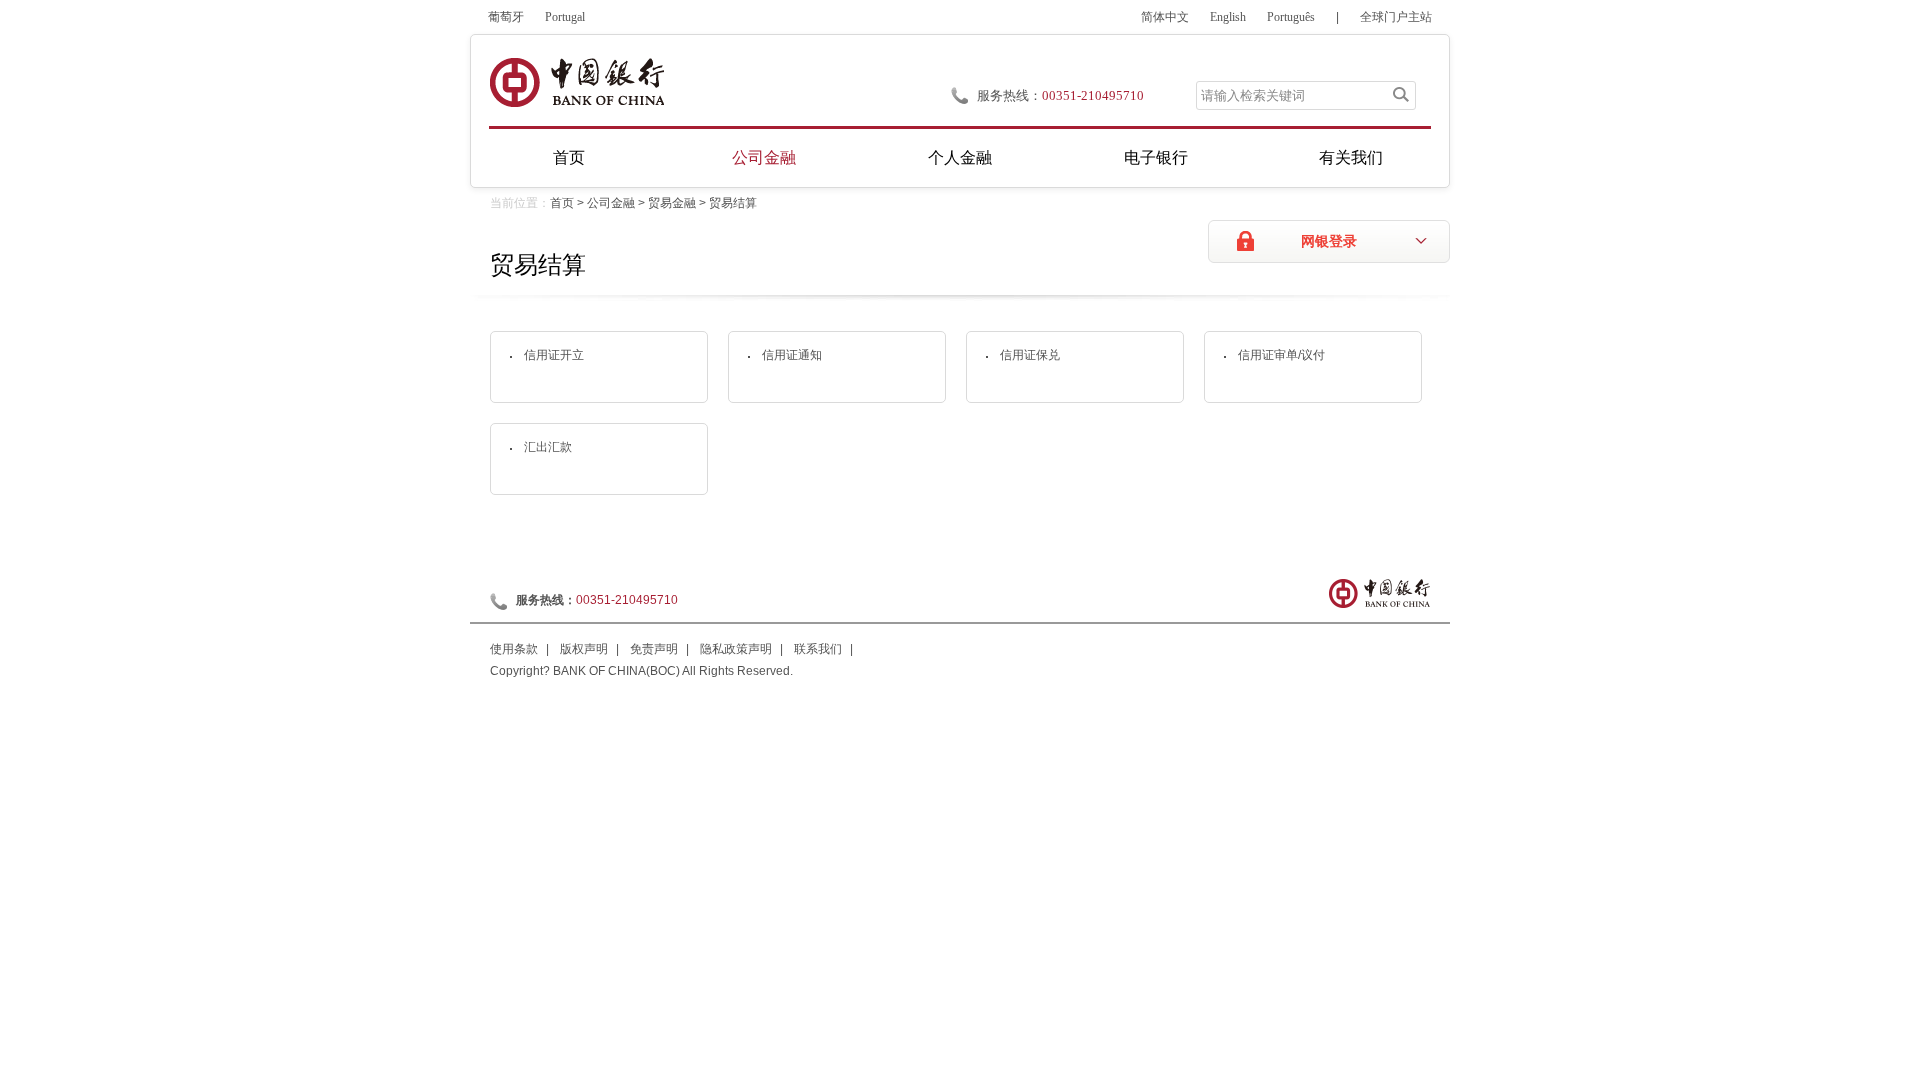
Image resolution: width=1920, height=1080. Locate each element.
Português (1291, 17)
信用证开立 (554, 355)
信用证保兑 (1030, 355)
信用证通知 (792, 355)
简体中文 (1165, 17)
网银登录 (1329, 241)
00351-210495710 (1093, 95)
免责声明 (654, 649)
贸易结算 (733, 203)
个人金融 (960, 157)
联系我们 (818, 649)
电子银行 (1156, 157)
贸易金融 (672, 203)
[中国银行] (576, 82)
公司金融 (764, 157)
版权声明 (584, 649)
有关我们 (1351, 157)
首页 (569, 157)
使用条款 (514, 649)
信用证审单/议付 (1281, 355)
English (1228, 17)
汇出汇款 (548, 447)
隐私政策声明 (736, 649)
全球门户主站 (1396, 17)
